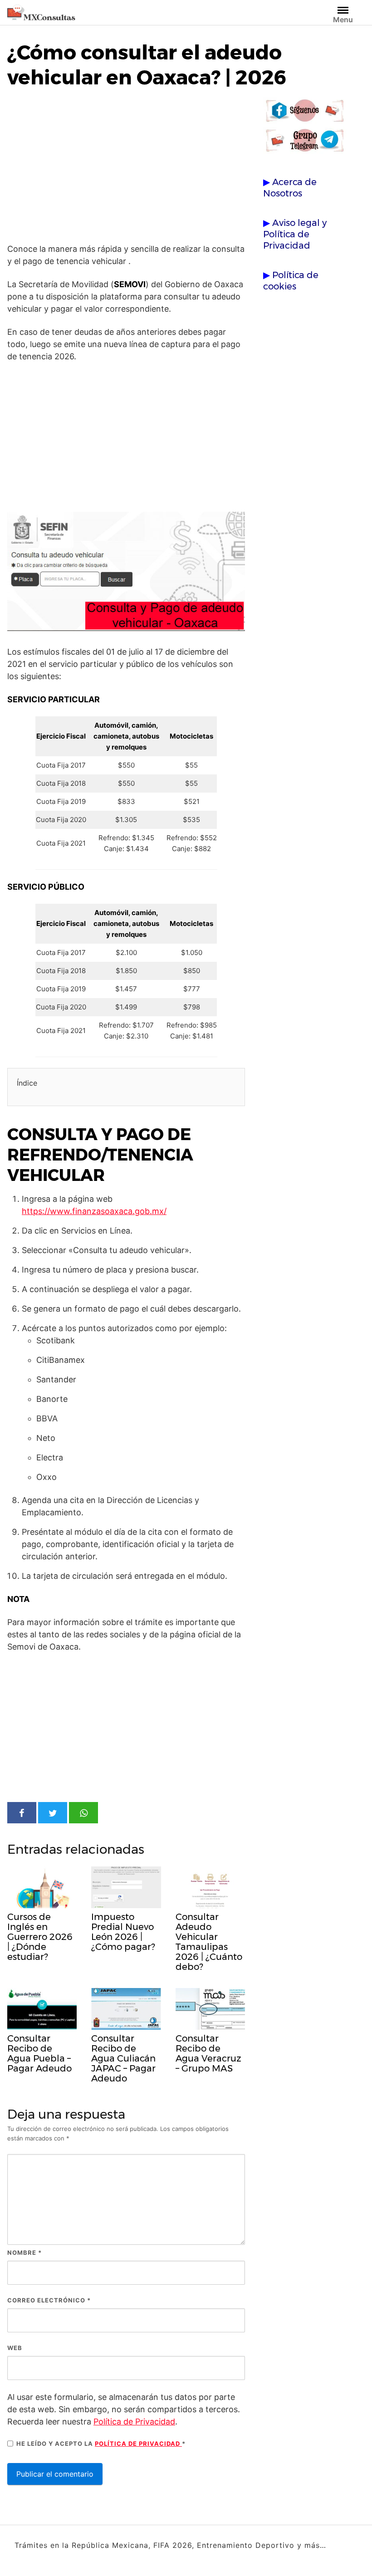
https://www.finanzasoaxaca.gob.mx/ (94, 1211)
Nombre (24, 2253)
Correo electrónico (49, 2300)
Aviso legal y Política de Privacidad (295, 234)
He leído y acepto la (101, 2444)
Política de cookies (291, 281)
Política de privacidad (138, 2444)
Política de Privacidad (134, 2422)
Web (15, 2348)
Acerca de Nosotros (290, 188)
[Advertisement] (126, 168)
